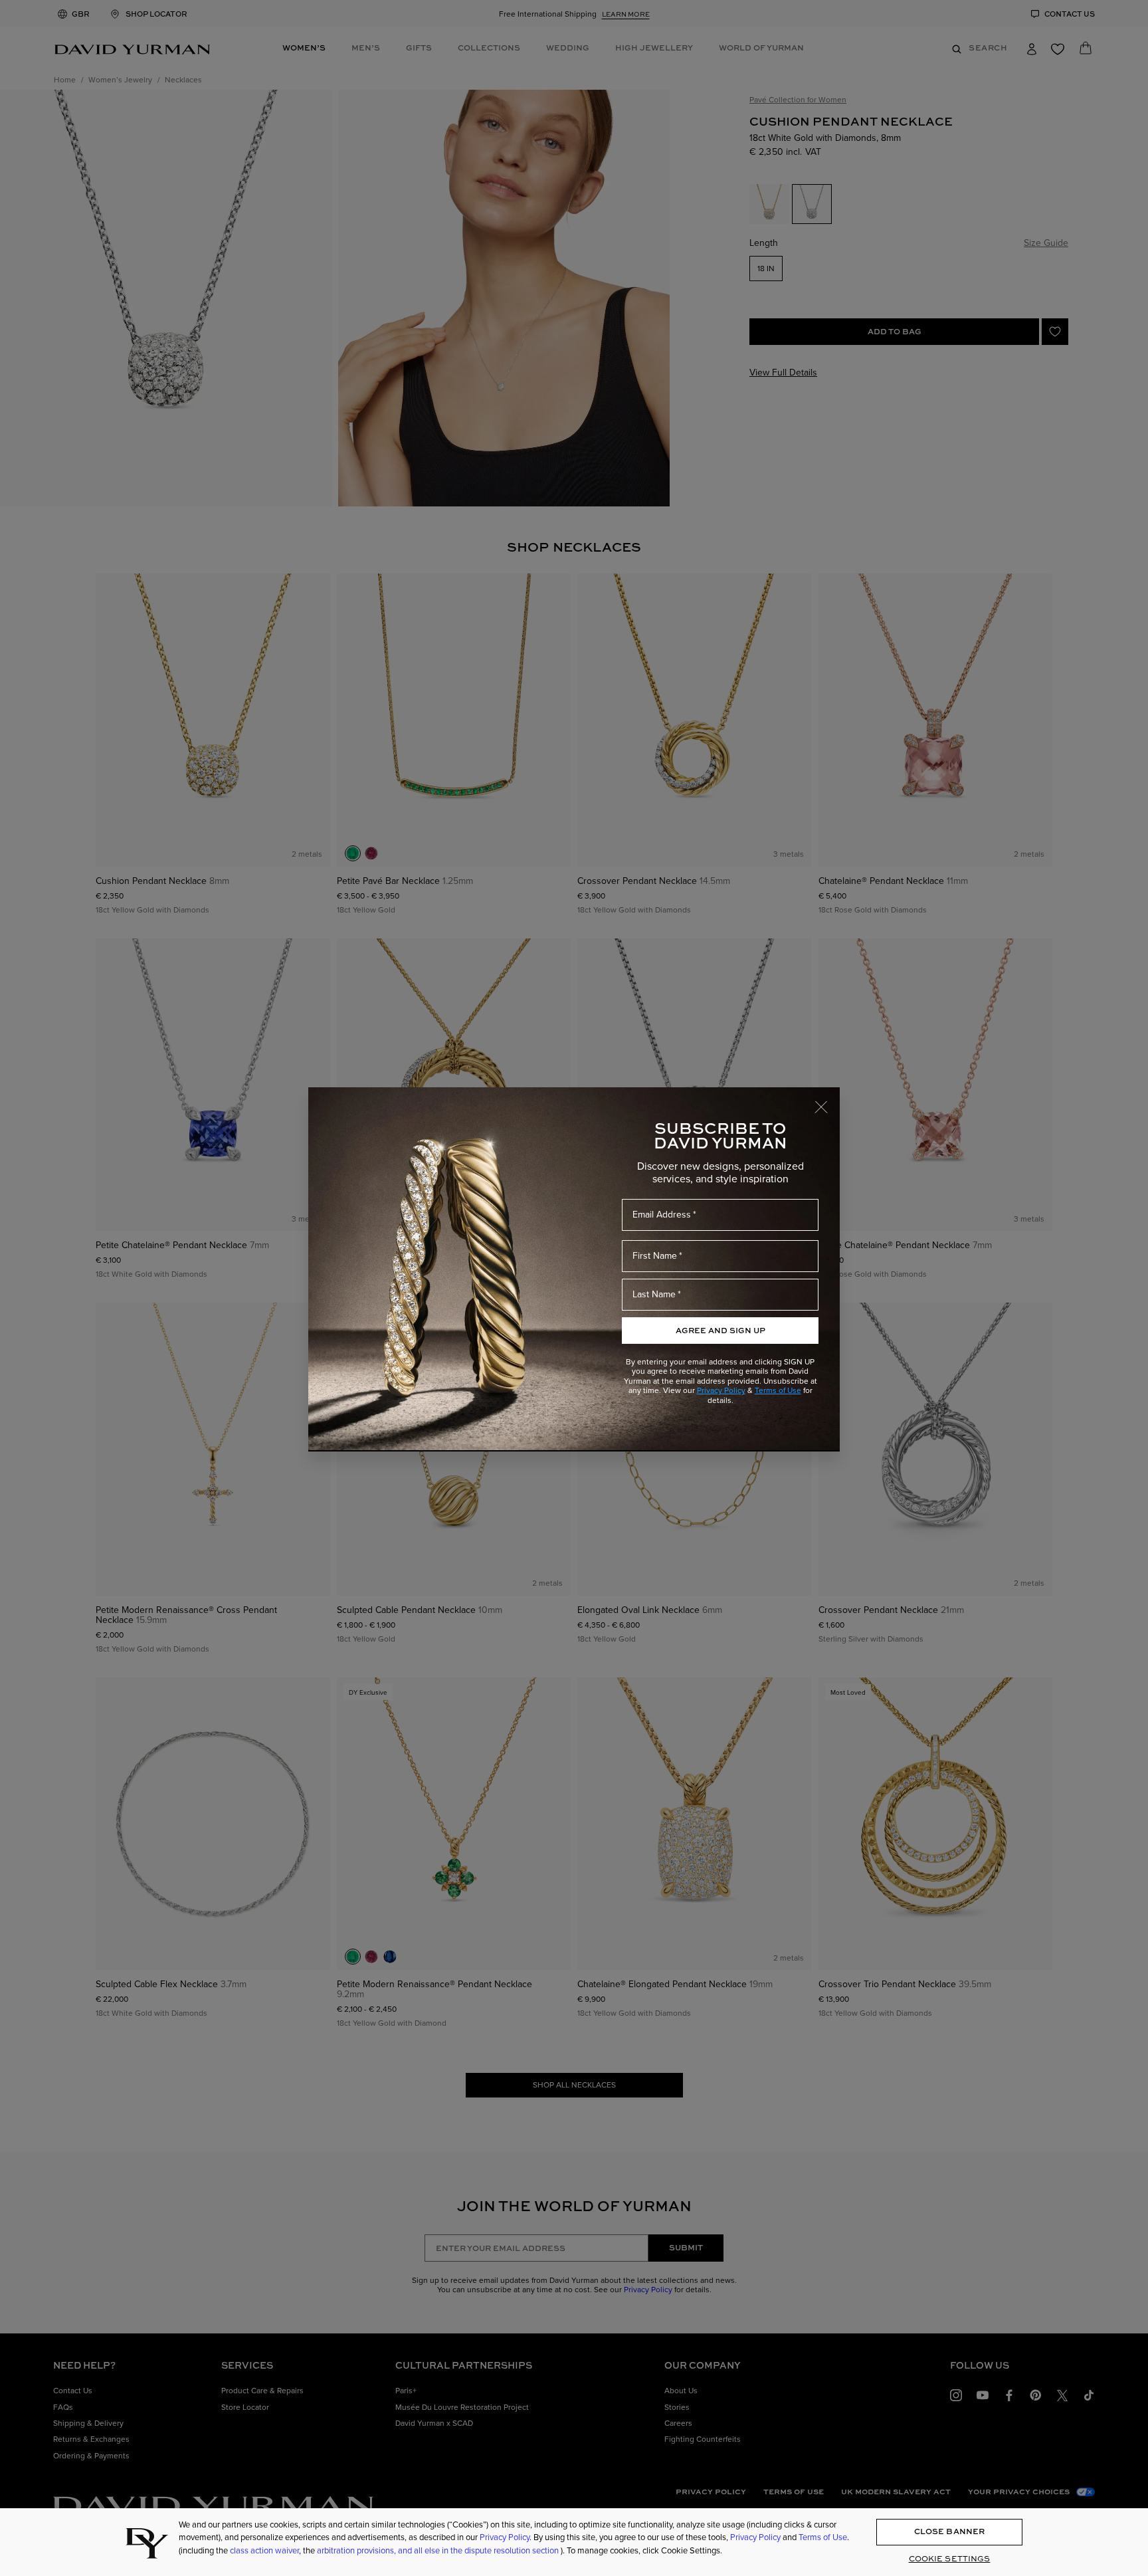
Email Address (662, 1214)
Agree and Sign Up (720, 1330)
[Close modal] (827, 1101)
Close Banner (949, 2532)
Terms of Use (778, 1390)
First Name (655, 1255)
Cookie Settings (950, 2558)
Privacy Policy (721, 1390)
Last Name (654, 1294)
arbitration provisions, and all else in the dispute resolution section (439, 2550)
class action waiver (264, 2550)
